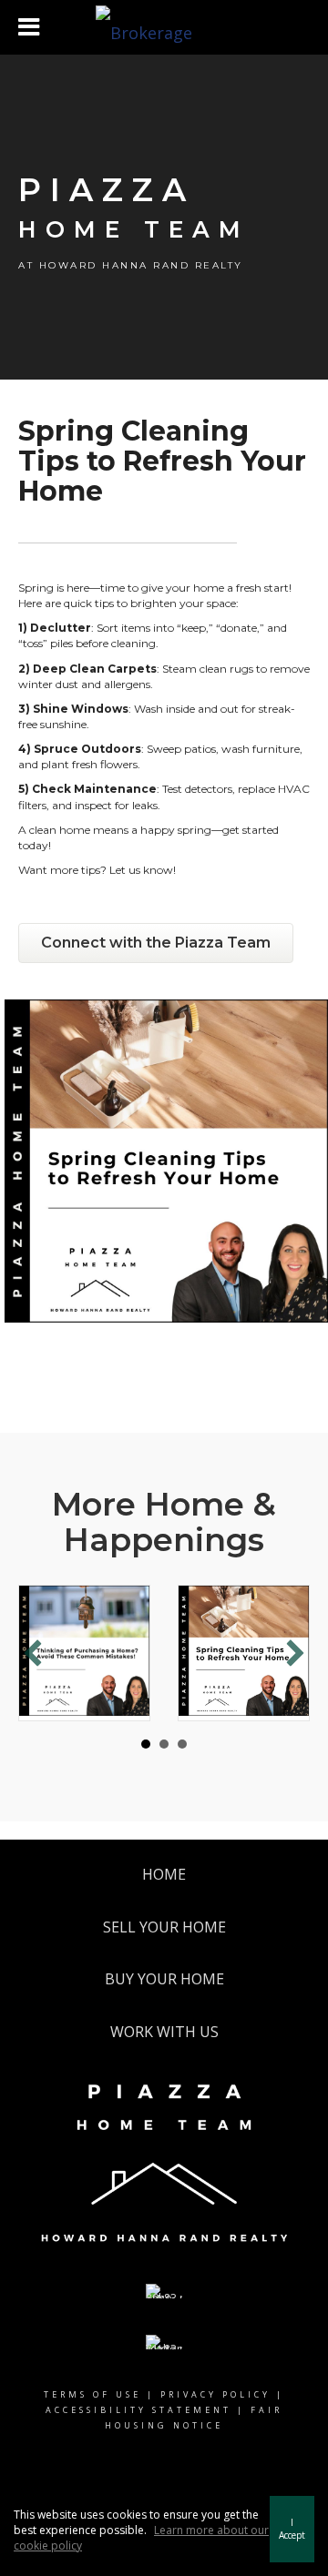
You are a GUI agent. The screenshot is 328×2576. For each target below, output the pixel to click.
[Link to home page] (164, 27)
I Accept (292, 2529)
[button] (33, 1653)
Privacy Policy (215, 2394)
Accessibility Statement (138, 2410)
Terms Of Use (92, 2394)
